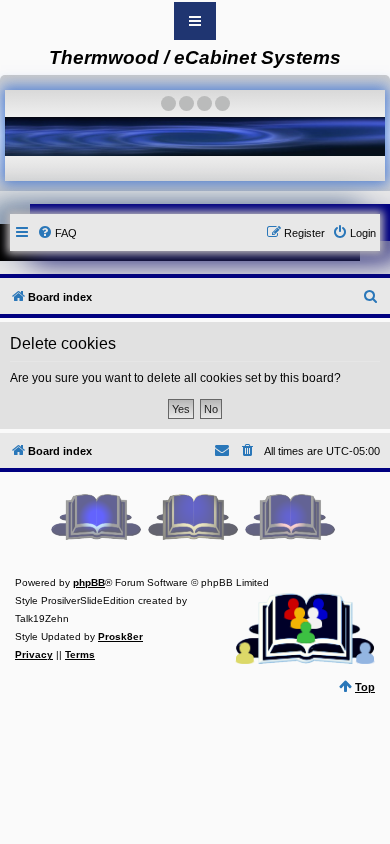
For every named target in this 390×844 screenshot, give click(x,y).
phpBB (89, 582)
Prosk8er (120, 636)
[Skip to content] (195, 21)
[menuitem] (57, 233)
